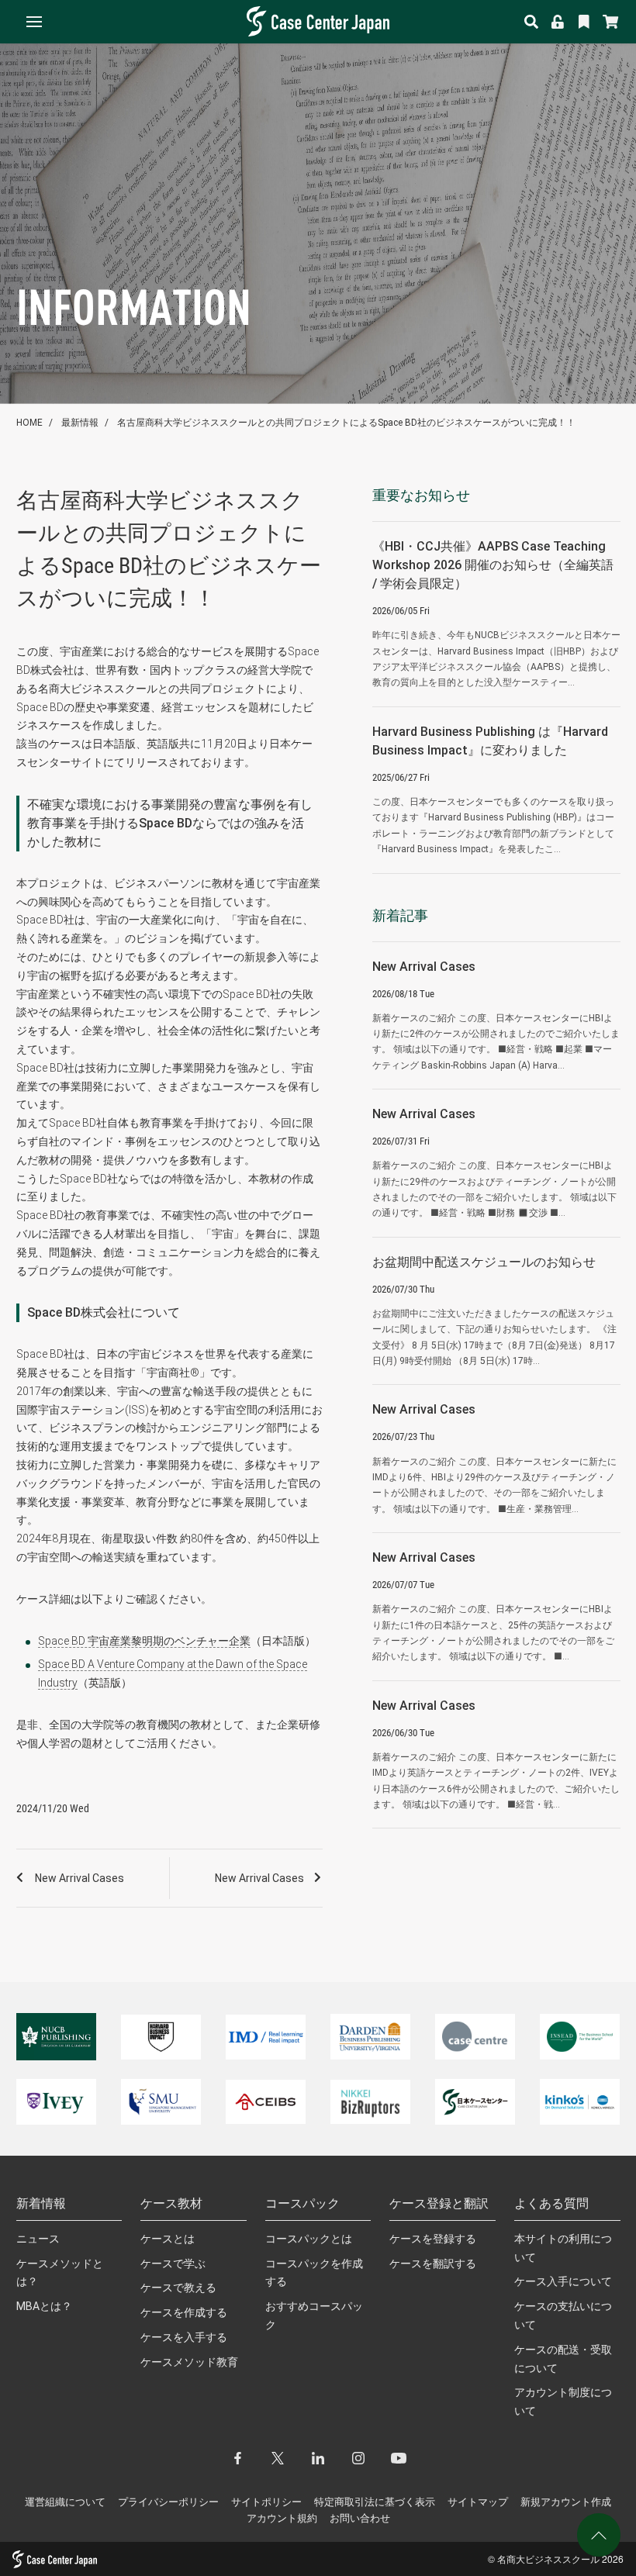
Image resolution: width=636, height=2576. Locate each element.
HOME (29, 423)
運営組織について (65, 2502)
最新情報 (80, 423)
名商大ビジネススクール (548, 2559)
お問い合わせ (360, 2518)
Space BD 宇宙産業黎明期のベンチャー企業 (144, 1641)
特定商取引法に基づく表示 (375, 2502)
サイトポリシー (266, 2502)
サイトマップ (478, 2502)
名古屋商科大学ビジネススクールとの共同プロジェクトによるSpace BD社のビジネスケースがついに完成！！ (346, 423)
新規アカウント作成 (566, 2502)
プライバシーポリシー (168, 2502)
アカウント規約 (282, 2518)
